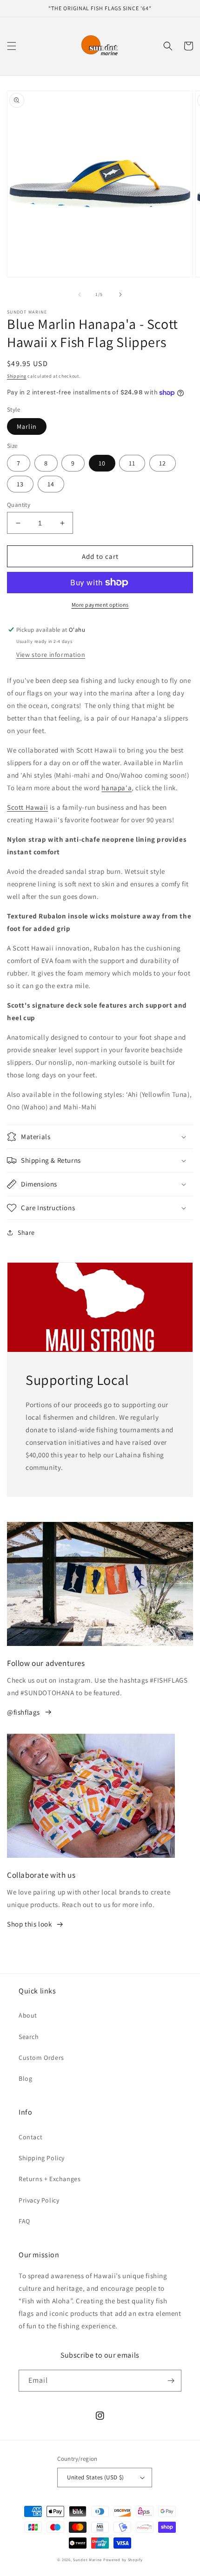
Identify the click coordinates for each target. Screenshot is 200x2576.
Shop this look (29, 1924)
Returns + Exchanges (50, 2179)
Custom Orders (41, 2058)
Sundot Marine (87, 2560)
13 (20, 484)
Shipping (17, 376)
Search (29, 2037)
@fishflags (23, 1712)
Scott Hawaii (27, 807)
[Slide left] (80, 295)
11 (132, 463)
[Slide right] (120, 295)
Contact (30, 2137)
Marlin (27, 426)
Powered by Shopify (123, 2560)
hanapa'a (117, 788)
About (28, 2015)
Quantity (19, 505)
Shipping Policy (42, 2158)
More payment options (100, 605)
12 (163, 463)
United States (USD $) (95, 2477)
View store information (51, 655)
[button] (12, 46)
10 (102, 463)
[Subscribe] (171, 2381)
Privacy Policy (39, 2200)
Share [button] (26, 1232)
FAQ (24, 2221)
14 (51, 484)
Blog (25, 2078)
